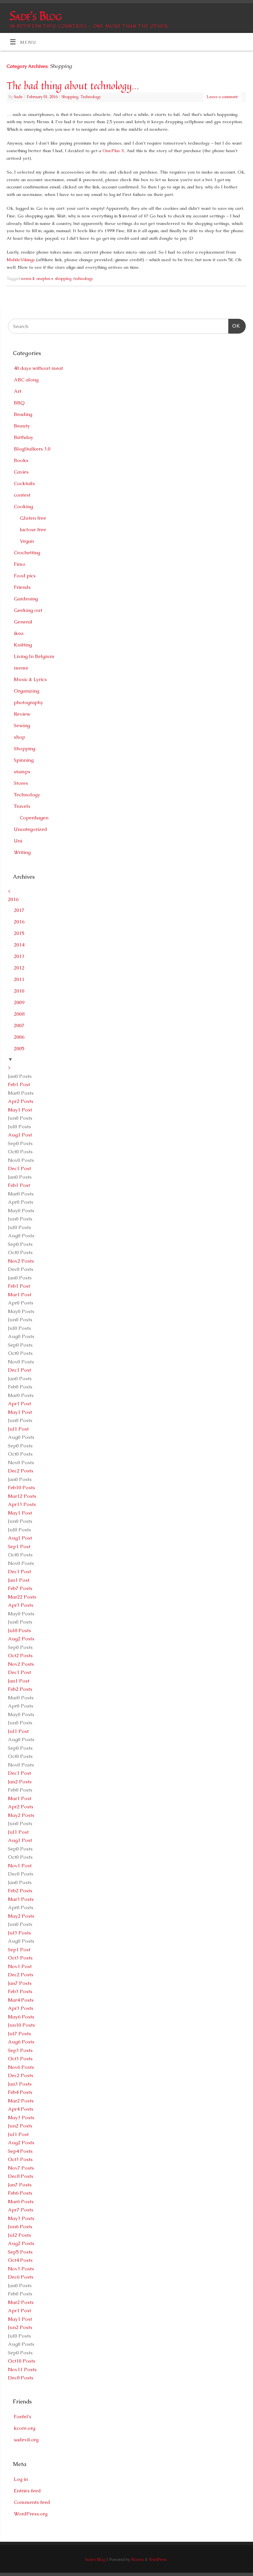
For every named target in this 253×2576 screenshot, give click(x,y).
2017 (19, 910)
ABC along (26, 380)
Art (18, 391)
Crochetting (27, 552)
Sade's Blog (35, 16)
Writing (22, 852)
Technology (91, 97)
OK (234, 326)
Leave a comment (222, 97)
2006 (19, 1037)
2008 (19, 1014)
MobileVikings (21, 260)
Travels (22, 806)
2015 (19, 933)
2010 (19, 991)
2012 (19, 968)
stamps (22, 771)
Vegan (27, 541)
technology (83, 279)
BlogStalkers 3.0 (32, 449)
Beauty (22, 426)
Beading (23, 414)
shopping (63, 279)
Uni (18, 841)
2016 (13, 899)
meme (21, 668)
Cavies (21, 472)
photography (28, 702)
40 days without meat (38, 368)
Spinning (24, 760)
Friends (22, 587)
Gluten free (33, 518)
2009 (19, 1002)
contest (22, 495)
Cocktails (24, 483)
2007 (19, 1025)
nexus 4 (28, 279)
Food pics (25, 575)
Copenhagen (34, 818)
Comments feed (32, 2502)
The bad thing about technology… (73, 86)
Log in (21, 2479)
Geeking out (28, 610)
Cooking (23, 506)
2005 (19, 1048)
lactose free (33, 529)
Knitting (23, 645)
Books (21, 460)
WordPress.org (31, 2514)
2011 (19, 979)
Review (22, 714)
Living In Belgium (34, 656)
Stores (21, 783)
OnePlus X (113, 151)
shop (19, 737)
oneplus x (45, 279)
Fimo (20, 564)
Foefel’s (23, 2416)
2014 (19, 945)
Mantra (137, 2560)
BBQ (19, 403)
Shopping (70, 97)
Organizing (27, 691)
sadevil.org (26, 2439)
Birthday (24, 437)
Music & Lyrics (30, 679)
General (23, 622)
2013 (19, 956)
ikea (19, 633)
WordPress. (158, 2560)
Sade (18, 97)
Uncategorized (30, 829)
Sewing (22, 725)
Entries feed (27, 2491)
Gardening (26, 599)
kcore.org (25, 2428)
